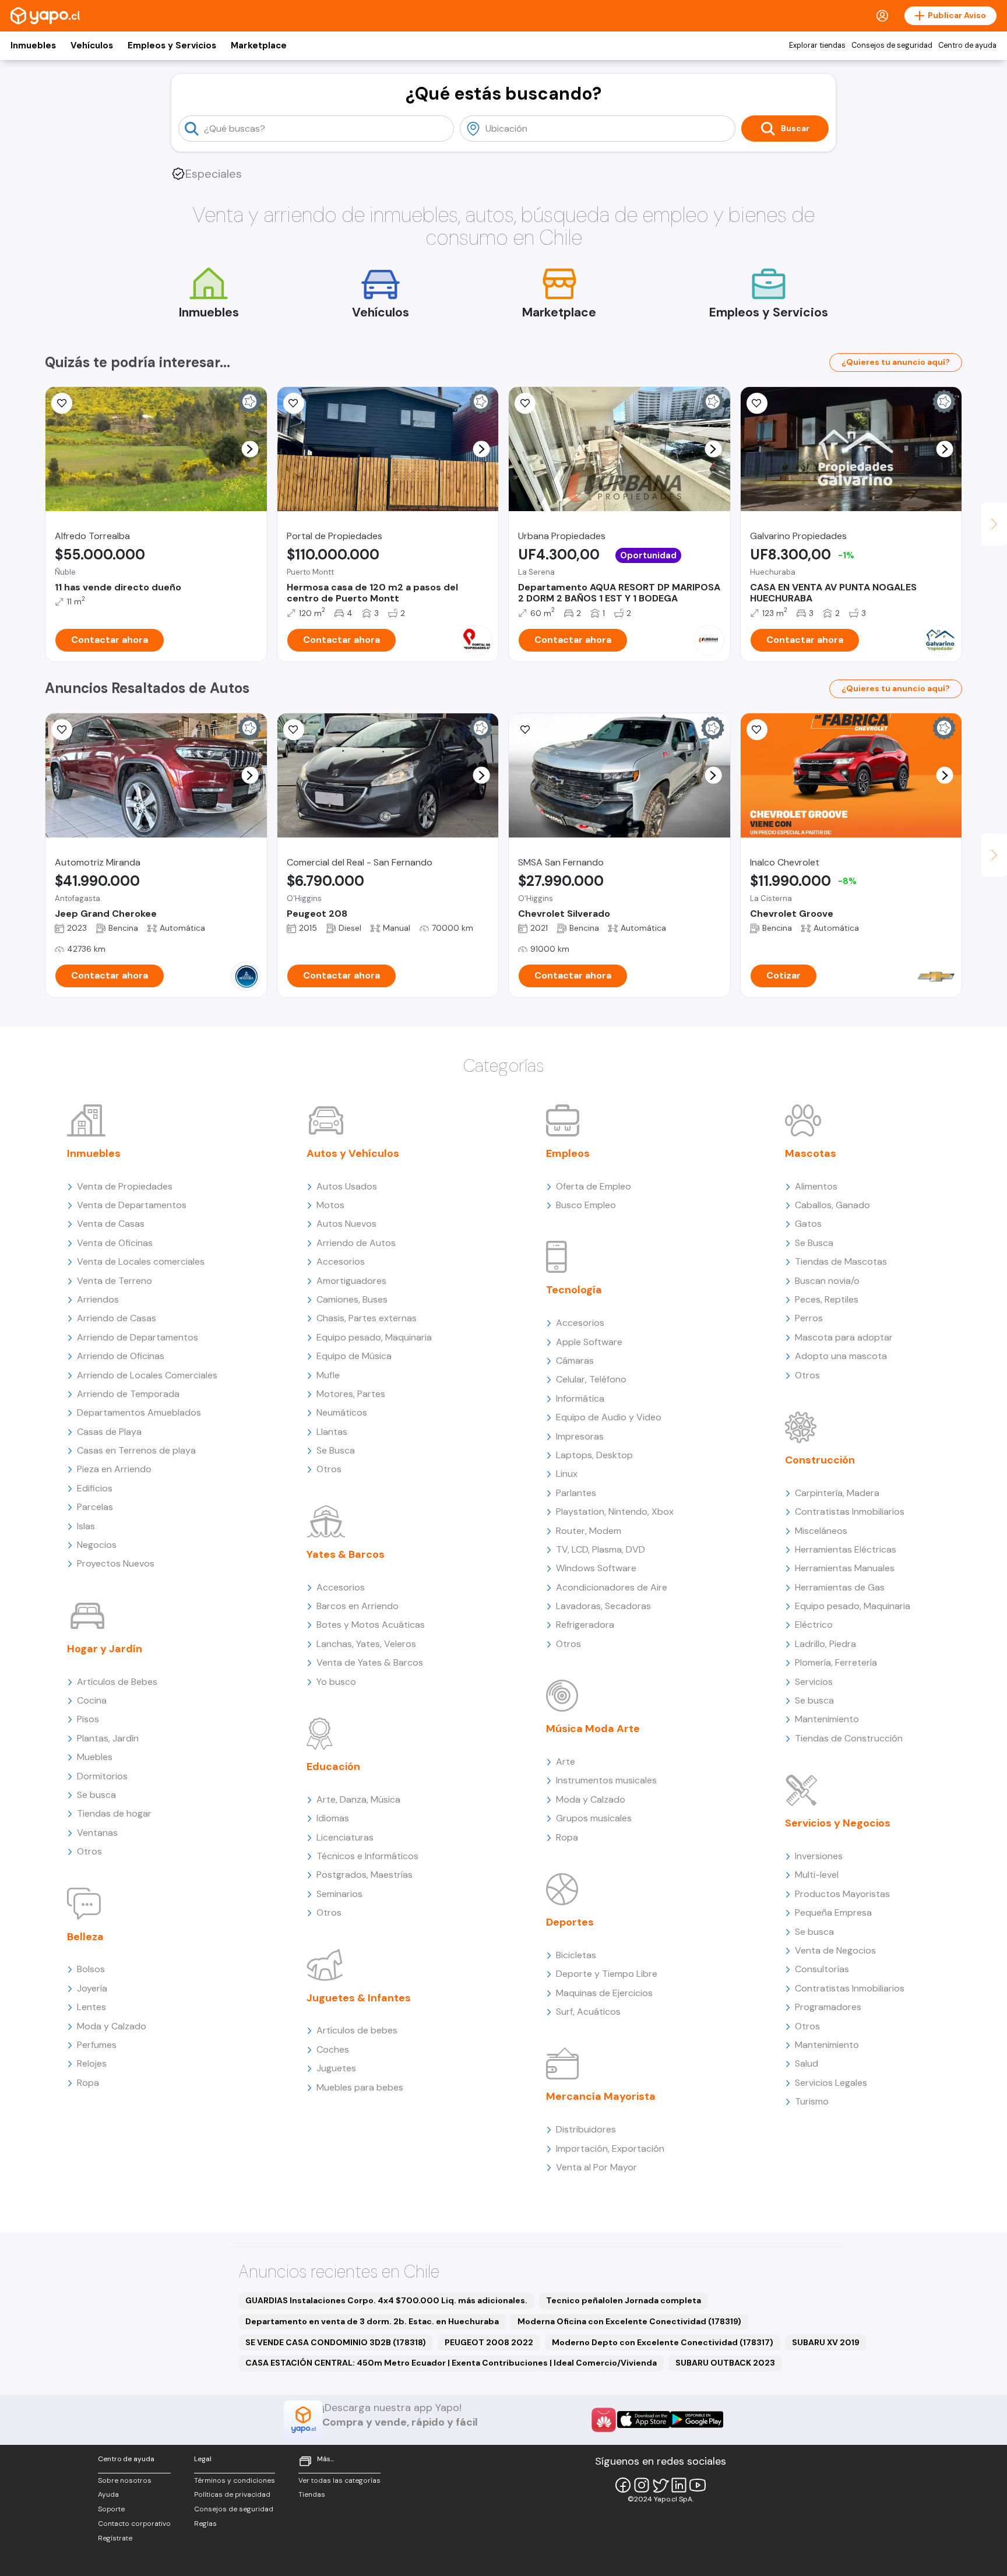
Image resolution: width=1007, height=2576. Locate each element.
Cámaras (575, 1361)
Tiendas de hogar (114, 1813)
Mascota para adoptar (844, 1337)
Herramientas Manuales (845, 1568)
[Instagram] (642, 2485)
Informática (580, 1398)
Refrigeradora (585, 1625)
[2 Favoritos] (294, 403)
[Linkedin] (679, 2485)
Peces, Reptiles (827, 1299)
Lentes (91, 2007)
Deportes (570, 1922)
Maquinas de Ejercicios (604, 1993)
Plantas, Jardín (108, 1738)
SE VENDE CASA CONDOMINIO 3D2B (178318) (336, 2342)
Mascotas (811, 1153)
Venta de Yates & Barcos (370, 1662)
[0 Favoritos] (525, 403)
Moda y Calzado (112, 2026)
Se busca (96, 1795)
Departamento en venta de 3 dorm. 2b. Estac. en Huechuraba (372, 2321)
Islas (86, 1526)
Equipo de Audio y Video (609, 1417)
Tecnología (574, 1290)
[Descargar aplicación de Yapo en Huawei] (604, 2420)
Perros (809, 1318)
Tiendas (312, 2494)
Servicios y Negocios (838, 1823)
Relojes (92, 2063)
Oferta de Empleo (594, 1186)
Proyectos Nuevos (116, 1563)
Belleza (85, 1937)
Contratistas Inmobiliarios (850, 1512)
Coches (333, 2049)
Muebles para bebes (360, 2087)
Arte (566, 1762)
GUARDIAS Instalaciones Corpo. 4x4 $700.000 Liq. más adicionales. (386, 2300)
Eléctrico (814, 1625)
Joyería (92, 1988)
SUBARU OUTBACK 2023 (725, 2363)
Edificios (95, 1488)
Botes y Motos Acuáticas (371, 1625)
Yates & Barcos (346, 1554)
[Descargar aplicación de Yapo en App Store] (644, 2420)
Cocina (92, 1700)
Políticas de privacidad (232, 2494)
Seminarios (339, 1894)
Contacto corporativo (134, 2524)
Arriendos (98, 1299)
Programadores (828, 2007)
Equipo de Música (354, 1356)
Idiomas (333, 1818)
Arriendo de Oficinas (121, 1356)
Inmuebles (33, 45)
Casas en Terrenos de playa (136, 1450)
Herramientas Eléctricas (846, 1549)
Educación (333, 1766)
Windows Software (596, 1568)
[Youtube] (698, 2485)
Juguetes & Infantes (359, 1998)
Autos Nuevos (346, 1224)
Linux (567, 1474)
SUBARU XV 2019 (826, 2342)
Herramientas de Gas (840, 1587)
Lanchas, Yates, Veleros (366, 1644)
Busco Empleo (586, 1205)
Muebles (95, 1757)
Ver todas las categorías (339, 2480)
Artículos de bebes (357, 2030)
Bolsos (91, 1969)
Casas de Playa (109, 1432)
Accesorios (341, 1261)
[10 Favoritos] (757, 730)
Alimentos (816, 1186)
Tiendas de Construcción (849, 1738)
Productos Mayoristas (842, 1894)
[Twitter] (660, 2485)
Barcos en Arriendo (358, 1606)
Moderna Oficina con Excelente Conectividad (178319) (629, 2321)
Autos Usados (347, 1186)
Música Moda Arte (593, 1729)
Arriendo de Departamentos (138, 1337)
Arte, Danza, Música (358, 1799)
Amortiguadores (351, 1281)
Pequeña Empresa (833, 1912)
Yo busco (336, 1682)
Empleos (568, 1153)
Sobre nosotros (125, 2480)
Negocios (97, 1545)
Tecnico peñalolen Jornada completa (624, 2300)
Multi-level (817, 1875)
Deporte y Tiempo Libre (607, 1974)
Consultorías (822, 1969)
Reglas (205, 2524)
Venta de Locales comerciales (141, 1261)
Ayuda (108, 2494)
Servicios (814, 1682)
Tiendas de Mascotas (841, 1261)
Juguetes (336, 2068)
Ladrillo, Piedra (825, 1644)
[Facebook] (623, 2485)
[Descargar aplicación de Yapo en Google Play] (697, 2420)
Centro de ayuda (967, 45)
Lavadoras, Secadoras (603, 1606)
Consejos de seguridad (892, 45)
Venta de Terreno (115, 1281)
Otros (89, 1851)
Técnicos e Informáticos (367, 1856)
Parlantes (576, 1493)
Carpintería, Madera (837, 1493)
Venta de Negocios (835, 1950)
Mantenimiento (827, 1719)
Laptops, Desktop (594, 1455)
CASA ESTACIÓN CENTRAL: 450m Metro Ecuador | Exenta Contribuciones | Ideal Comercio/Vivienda (451, 2363)
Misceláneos (821, 1531)
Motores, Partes (351, 1394)
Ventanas (97, 1833)
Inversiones (819, 1856)
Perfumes (97, 2045)
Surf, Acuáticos (588, 2012)
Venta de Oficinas (115, 1243)
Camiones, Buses (352, 1299)
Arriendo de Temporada (128, 1394)
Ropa (88, 2083)
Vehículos (92, 45)
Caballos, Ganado (832, 1205)
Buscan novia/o (827, 1281)
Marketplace (259, 45)
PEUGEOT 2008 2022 (489, 2342)
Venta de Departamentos (132, 1205)
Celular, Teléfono (591, 1379)
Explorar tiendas (817, 45)
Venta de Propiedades (125, 1186)
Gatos (808, 1224)
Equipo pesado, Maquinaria (374, 1337)
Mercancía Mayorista (601, 2096)
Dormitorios (102, 1776)
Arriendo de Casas (117, 1318)
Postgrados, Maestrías (365, 1875)
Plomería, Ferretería (836, 1662)
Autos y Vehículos (353, 1153)
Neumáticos (342, 1412)
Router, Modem (589, 1531)
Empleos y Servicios (172, 45)
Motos (330, 1205)
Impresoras (580, 1436)
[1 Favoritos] (62, 403)
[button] (250, 449)
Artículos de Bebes (117, 1682)
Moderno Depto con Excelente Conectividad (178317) (663, 2342)
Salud (807, 2063)
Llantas (332, 1432)
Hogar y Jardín (105, 1649)
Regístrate (115, 2538)
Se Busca (336, 1450)
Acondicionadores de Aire (612, 1587)
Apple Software (589, 1342)
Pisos (88, 1719)
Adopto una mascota (841, 1356)
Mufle (328, 1375)
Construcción (820, 1460)
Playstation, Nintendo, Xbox (615, 1512)
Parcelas (95, 1507)
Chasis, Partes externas (367, 1318)
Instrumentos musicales (606, 1780)
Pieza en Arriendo (114, 1469)
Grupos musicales (594, 1818)
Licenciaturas (345, 1837)
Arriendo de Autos (356, 1243)
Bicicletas (576, 1955)
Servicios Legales (831, 2083)
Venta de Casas (111, 1224)
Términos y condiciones (235, 2480)
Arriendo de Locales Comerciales (147, 1375)
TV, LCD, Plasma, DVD (601, 1549)
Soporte (111, 2509)
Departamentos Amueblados (139, 1412)
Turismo (812, 2101)
